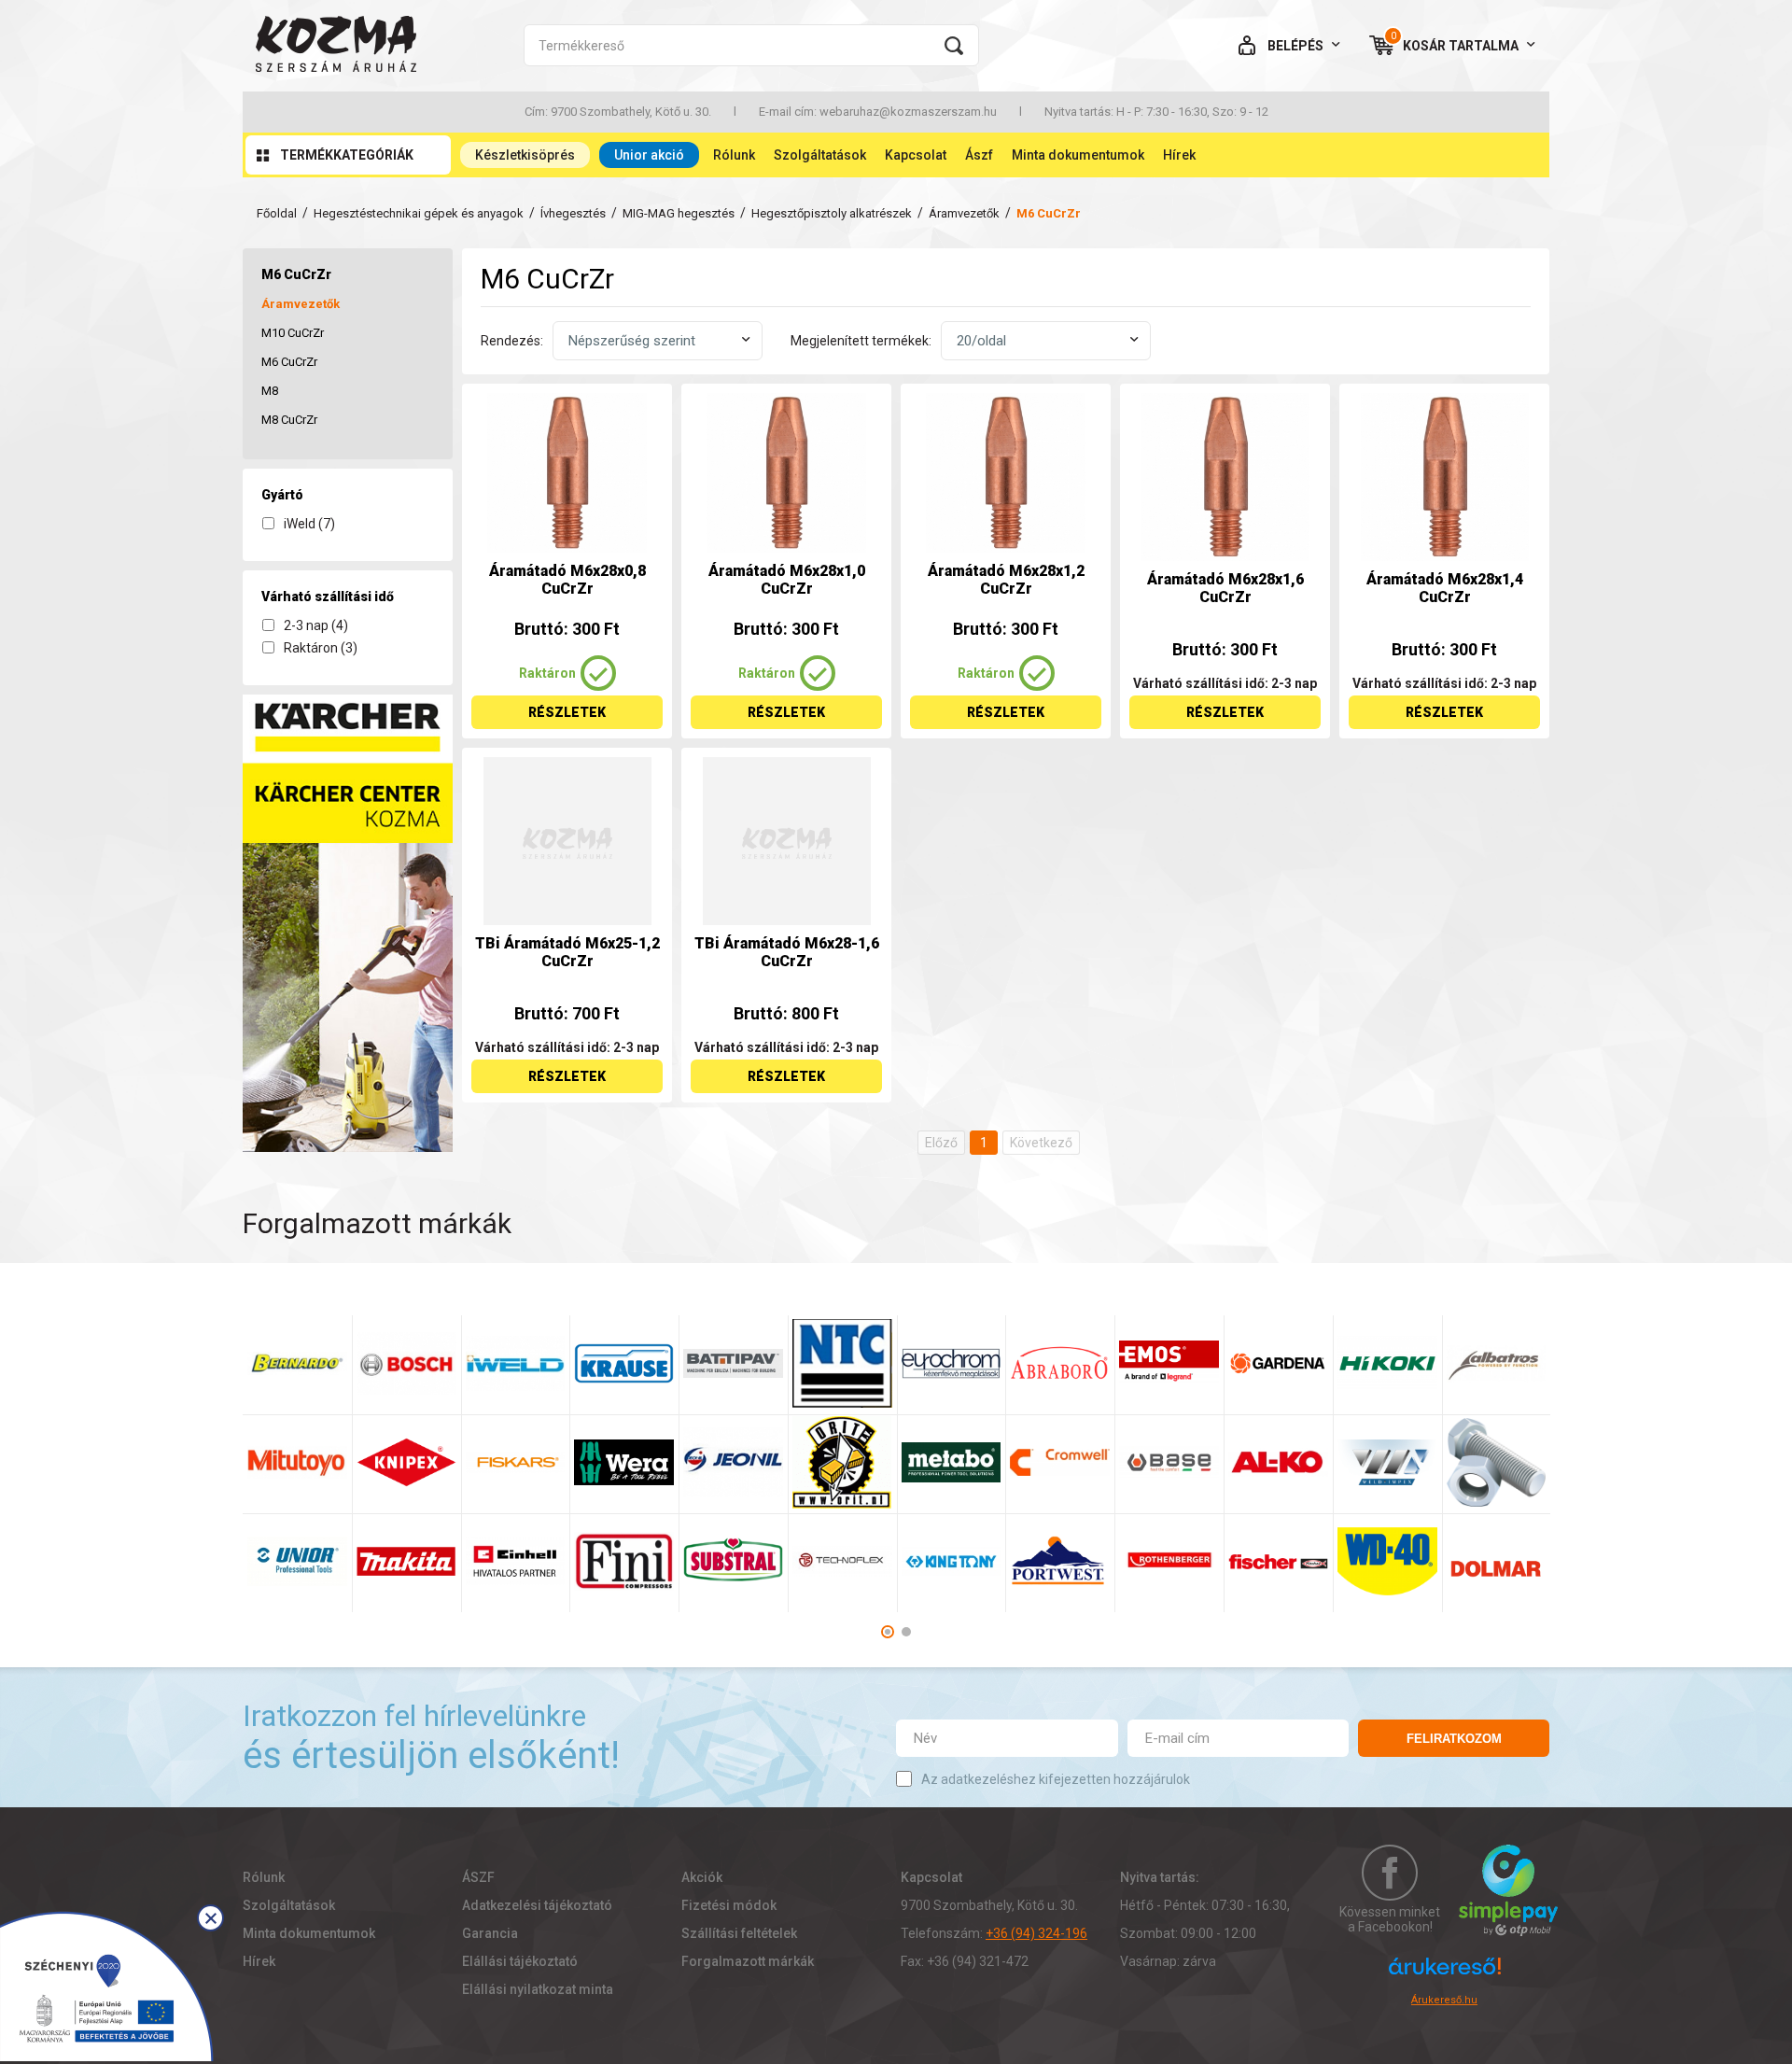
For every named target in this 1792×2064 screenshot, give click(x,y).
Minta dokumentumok (1078, 155)
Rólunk (734, 155)
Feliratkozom (1454, 1739)
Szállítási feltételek (739, 1933)
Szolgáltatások (820, 155)
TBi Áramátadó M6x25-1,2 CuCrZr (567, 952)
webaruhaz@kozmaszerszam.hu (908, 112)
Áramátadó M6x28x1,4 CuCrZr (1445, 588)
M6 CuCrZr (289, 362)
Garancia (490, 1933)
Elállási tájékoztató (520, 1961)
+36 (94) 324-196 (1036, 1933)
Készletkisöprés (525, 155)
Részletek (567, 712)
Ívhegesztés (573, 213)
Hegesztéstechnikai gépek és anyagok (419, 213)
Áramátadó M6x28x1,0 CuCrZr (787, 580)
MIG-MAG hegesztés (679, 213)
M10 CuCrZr (293, 333)
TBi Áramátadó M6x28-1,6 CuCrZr (787, 952)
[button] (888, 1632)
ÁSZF (478, 1877)
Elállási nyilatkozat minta (538, 1989)
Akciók (702, 1877)
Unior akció (649, 155)
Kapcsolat (916, 155)
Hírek (1179, 155)
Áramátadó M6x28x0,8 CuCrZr (567, 580)
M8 (270, 391)
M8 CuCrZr (289, 420)
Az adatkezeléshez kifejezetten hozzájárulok (1056, 1779)
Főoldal (277, 213)
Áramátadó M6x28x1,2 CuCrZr (1006, 580)
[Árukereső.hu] (1445, 1974)
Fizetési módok (729, 1905)
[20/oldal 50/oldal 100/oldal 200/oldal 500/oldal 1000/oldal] (1046, 341)
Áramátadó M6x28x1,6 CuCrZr (1225, 588)
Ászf (979, 155)
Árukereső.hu (1444, 2000)
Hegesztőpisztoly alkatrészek (832, 213)
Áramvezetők (964, 213)
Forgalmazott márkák (748, 1961)
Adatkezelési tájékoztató (537, 1905)
